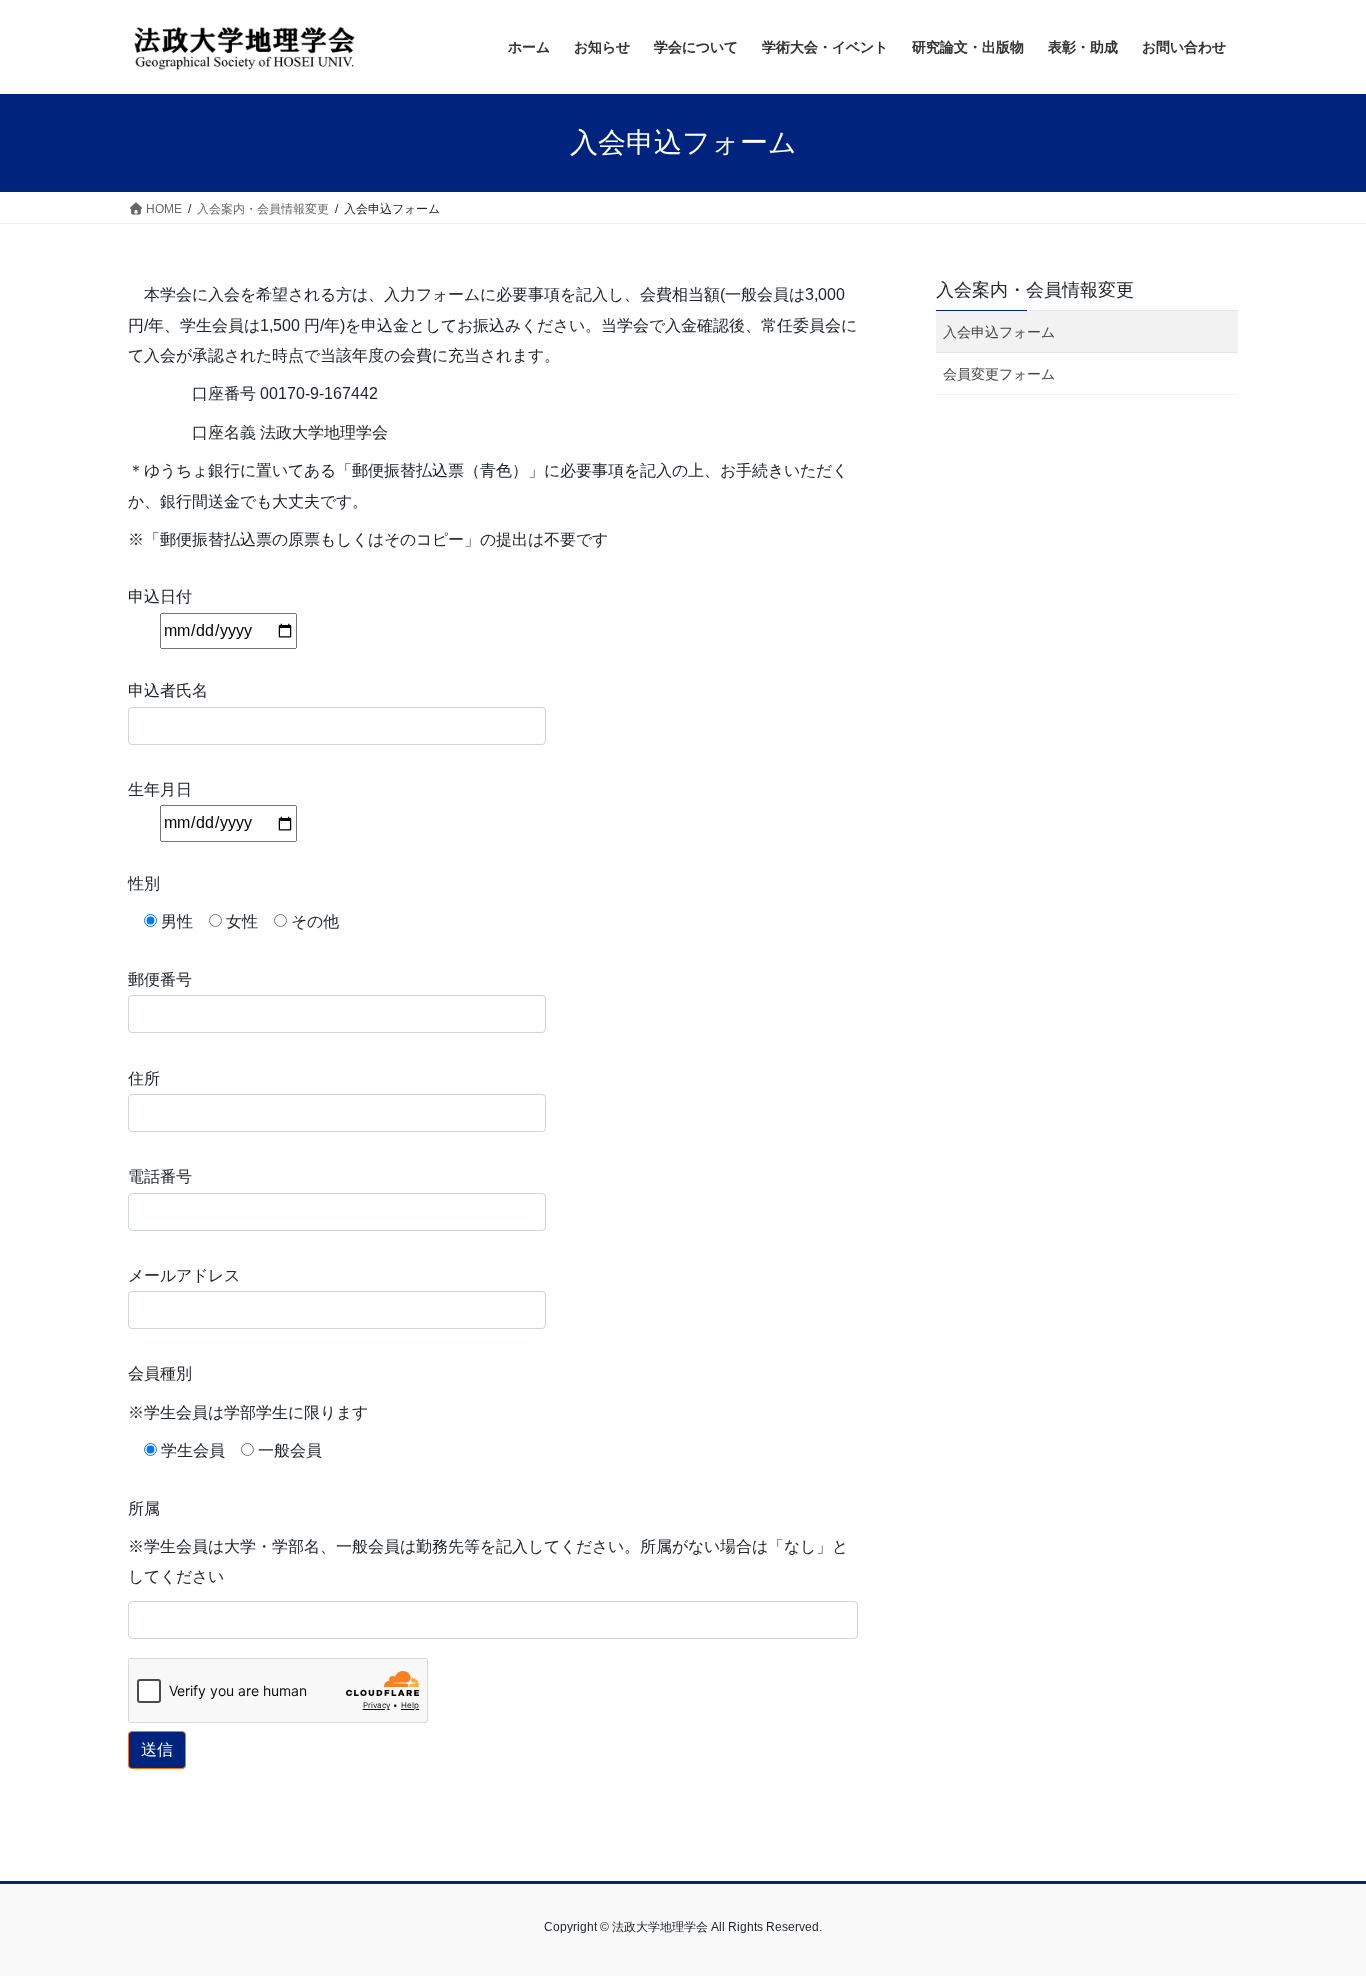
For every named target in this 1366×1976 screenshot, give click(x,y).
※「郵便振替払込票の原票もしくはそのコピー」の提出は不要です (368, 539)
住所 (144, 1078)
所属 (144, 1508)
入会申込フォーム (999, 332)
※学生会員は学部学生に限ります (248, 1412)
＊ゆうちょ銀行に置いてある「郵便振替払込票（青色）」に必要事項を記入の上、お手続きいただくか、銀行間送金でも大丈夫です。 (488, 485)
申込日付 (160, 596)
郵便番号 (160, 979)
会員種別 (160, 1373)
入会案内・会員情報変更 (1035, 290)
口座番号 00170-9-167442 (253, 393)
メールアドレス (184, 1275)
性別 (144, 883)
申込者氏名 (168, 690)
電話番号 (160, 1176)
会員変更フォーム (999, 374)
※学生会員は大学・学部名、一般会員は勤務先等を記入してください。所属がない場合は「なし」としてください (488, 1561)
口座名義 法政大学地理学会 (258, 432)
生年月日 (160, 789)
